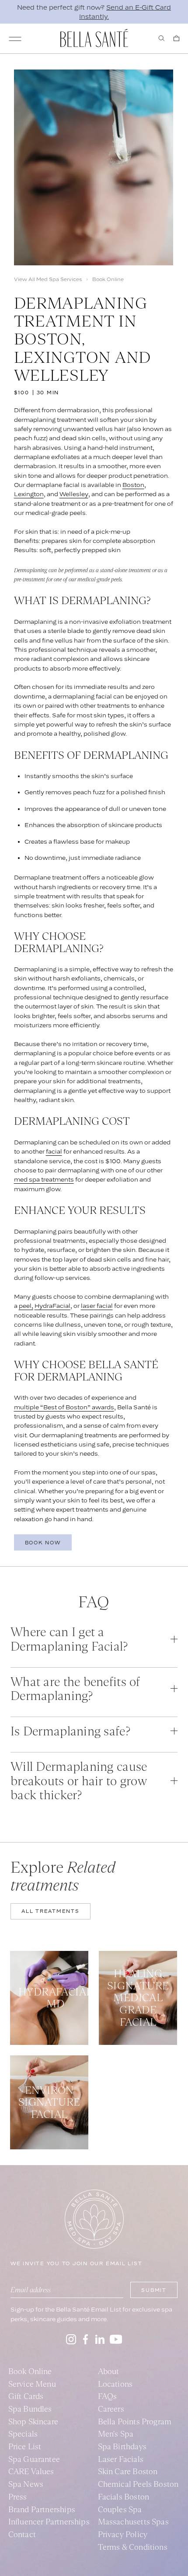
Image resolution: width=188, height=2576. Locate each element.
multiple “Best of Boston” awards (64, 1407)
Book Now (43, 1543)
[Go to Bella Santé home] (94, 38)
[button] (94, 1639)
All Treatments (50, 1911)
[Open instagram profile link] (71, 2339)
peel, (26, 1306)
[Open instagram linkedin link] (100, 2339)
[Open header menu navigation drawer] (15, 39)
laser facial (97, 1306)
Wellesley (74, 494)
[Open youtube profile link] (116, 2339)
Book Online (108, 279)
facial (54, 1151)
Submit (154, 2290)
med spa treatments (44, 1179)
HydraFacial (52, 1306)
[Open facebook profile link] (86, 2339)
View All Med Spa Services (48, 279)
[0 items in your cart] (176, 38)
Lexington (29, 494)
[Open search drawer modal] (162, 38)
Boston (133, 485)
